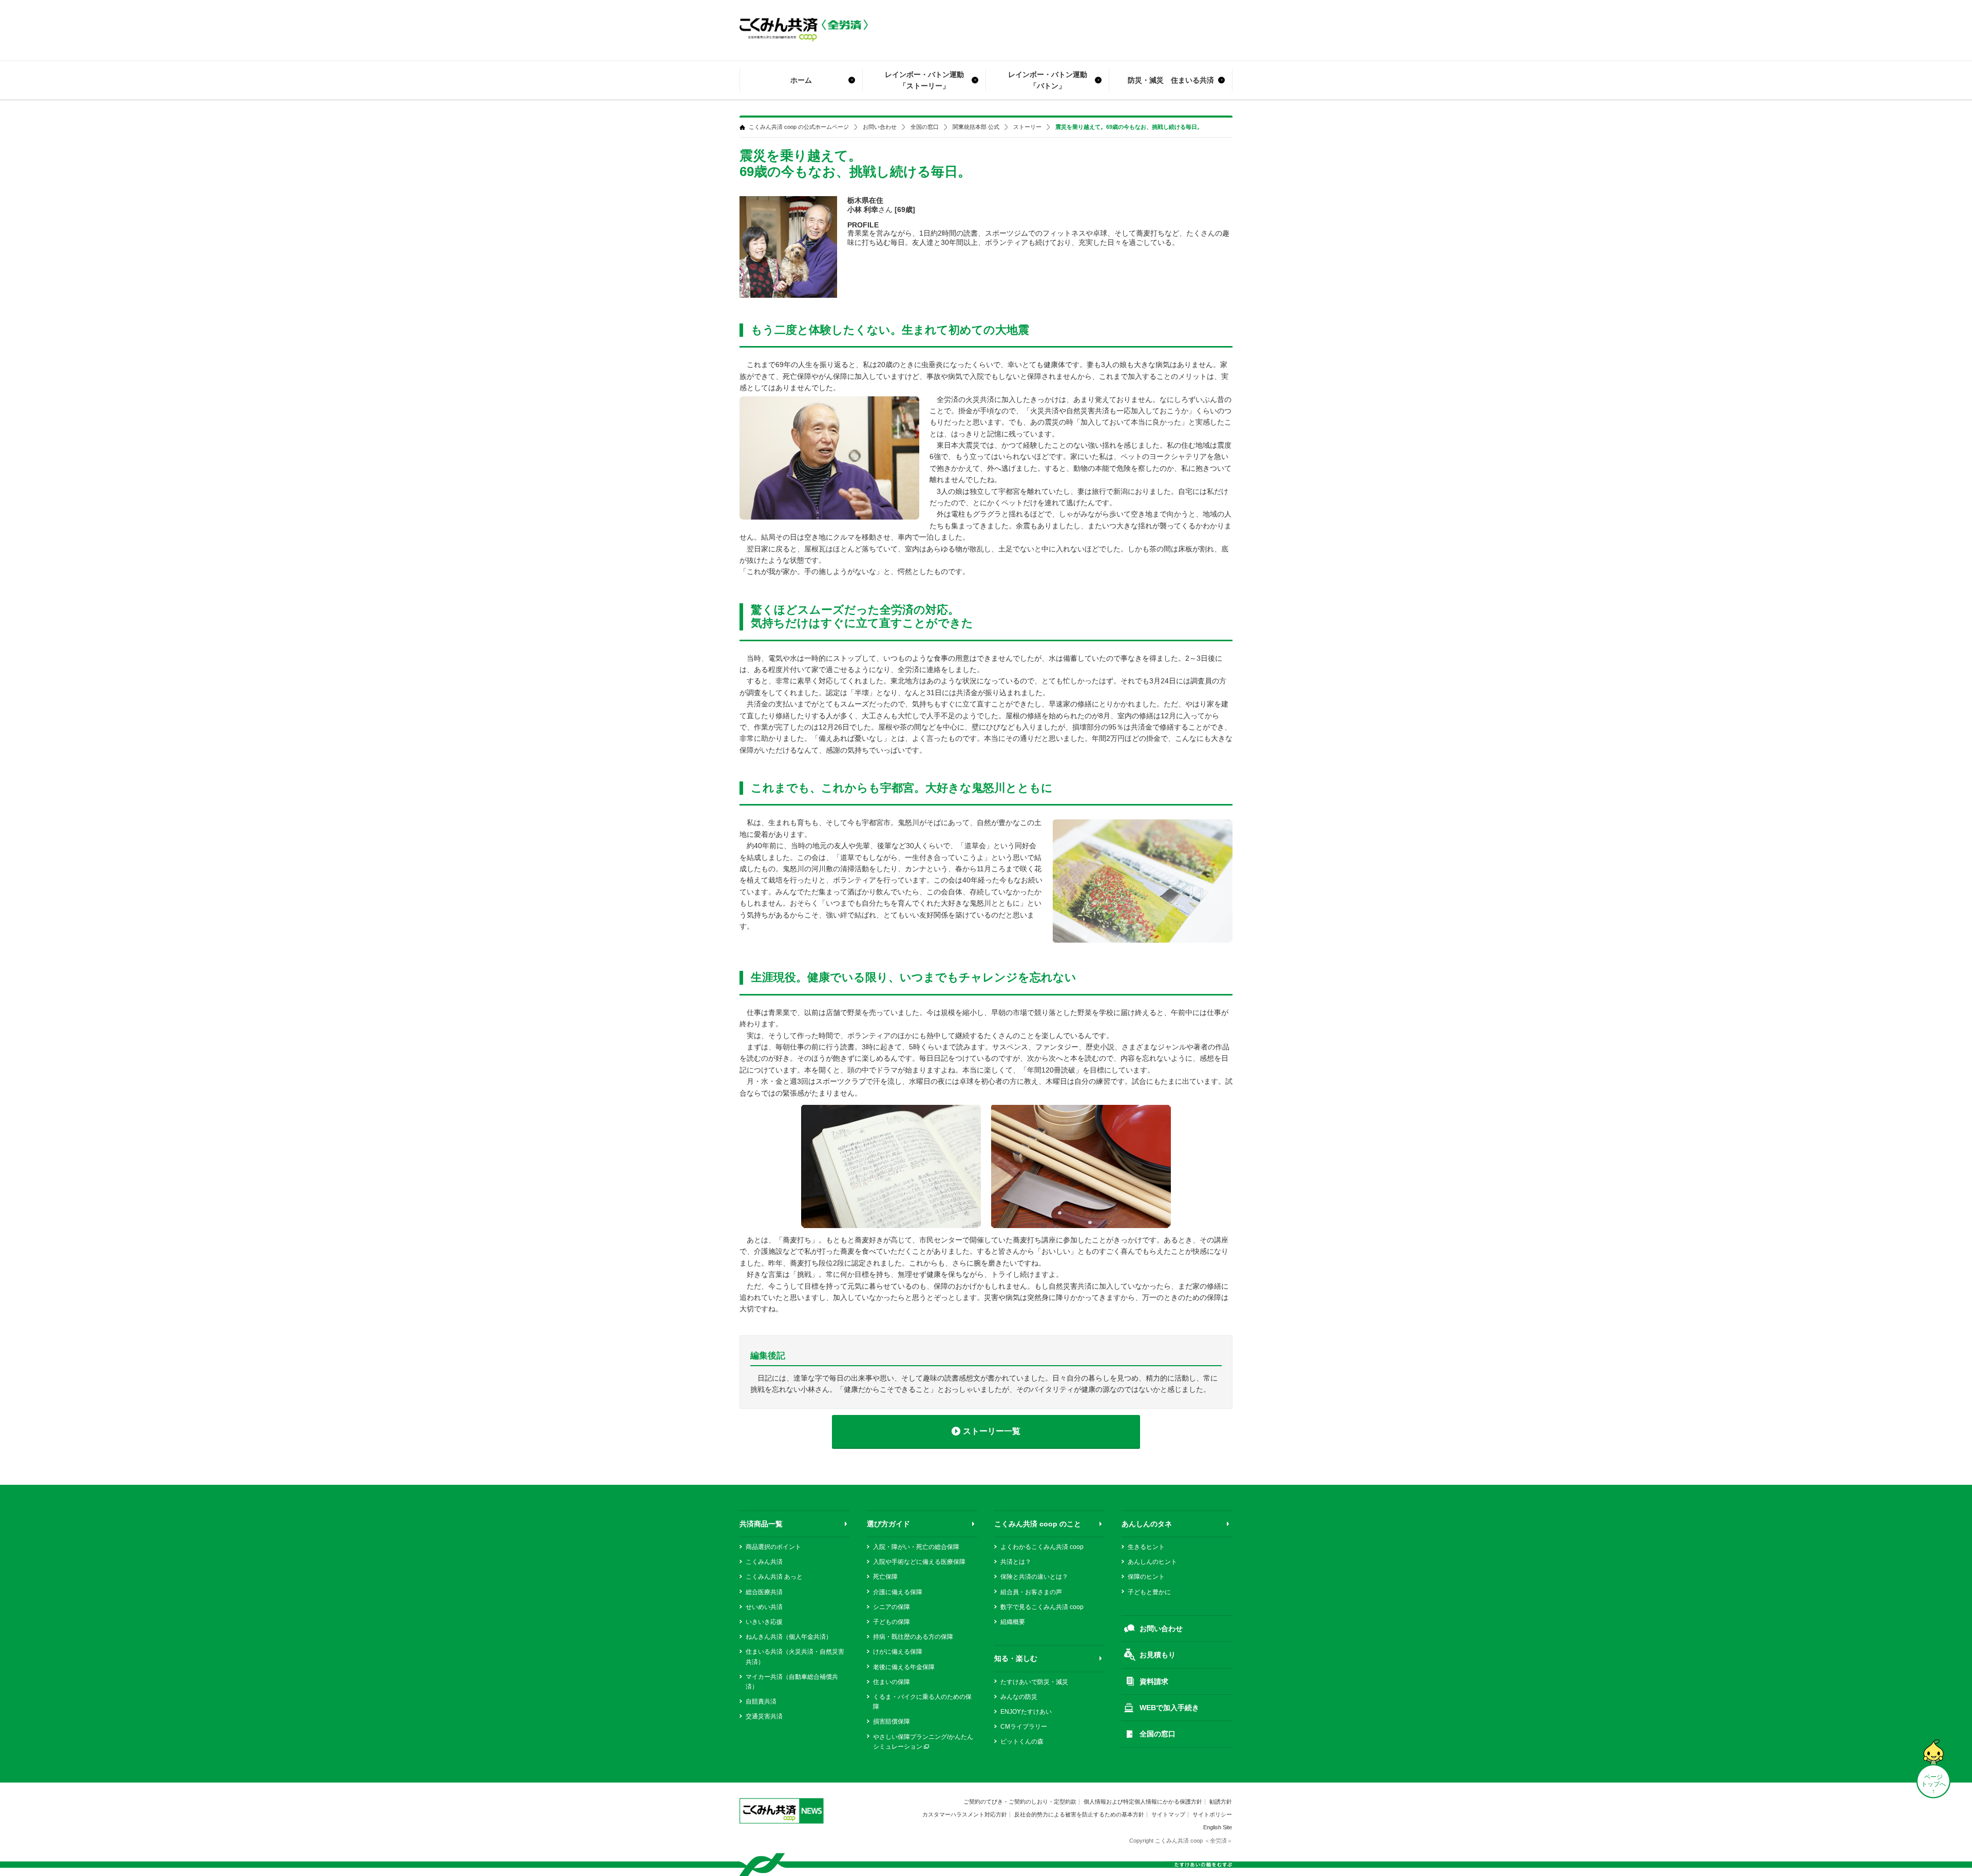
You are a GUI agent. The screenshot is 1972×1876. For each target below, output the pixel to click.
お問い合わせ (880, 127)
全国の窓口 (925, 127)
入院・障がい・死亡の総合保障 (916, 1547)
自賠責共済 (761, 1701)
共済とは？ (1016, 1562)
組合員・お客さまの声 (1031, 1592)
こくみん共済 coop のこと (1038, 1524)
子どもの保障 (892, 1622)
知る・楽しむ (1016, 1658)
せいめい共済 (764, 1607)
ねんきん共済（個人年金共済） (789, 1637)
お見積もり (1158, 1655)
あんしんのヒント (1152, 1562)
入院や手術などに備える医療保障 (919, 1562)
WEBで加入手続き (1169, 1708)
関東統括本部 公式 (976, 127)
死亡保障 (885, 1577)
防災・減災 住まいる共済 (1171, 80)
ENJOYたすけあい (1026, 1712)
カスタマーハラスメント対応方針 (965, 1814)
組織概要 (1013, 1622)
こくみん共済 (764, 1562)
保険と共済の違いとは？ (1034, 1577)
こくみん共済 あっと (774, 1577)
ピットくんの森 (1022, 1741)
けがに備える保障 (898, 1652)
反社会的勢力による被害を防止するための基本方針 (1079, 1814)
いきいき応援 (764, 1622)
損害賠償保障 (892, 1721)
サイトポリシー (1212, 1814)
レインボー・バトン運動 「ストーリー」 (924, 80)
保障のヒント (1146, 1577)
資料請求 (1154, 1681)
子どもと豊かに (1149, 1592)
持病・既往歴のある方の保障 (913, 1637)
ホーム (801, 80)
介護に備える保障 (898, 1592)
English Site (1218, 1827)
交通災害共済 (764, 1716)
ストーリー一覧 (992, 1431)
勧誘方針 (1221, 1802)
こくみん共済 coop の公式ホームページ (799, 127)
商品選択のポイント (773, 1547)
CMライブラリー (1024, 1727)
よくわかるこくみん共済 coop (1042, 1547)
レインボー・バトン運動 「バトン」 (1048, 80)
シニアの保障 (892, 1607)
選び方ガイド (888, 1524)
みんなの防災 (1019, 1697)
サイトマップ (1168, 1814)
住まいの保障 (892, 1682)
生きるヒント (1146, 1547)
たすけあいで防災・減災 (1034, 1682)
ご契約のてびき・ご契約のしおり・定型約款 (1020, 1802)
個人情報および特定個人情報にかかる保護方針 (1143, 1802)
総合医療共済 (764, 1592)
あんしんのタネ (1147, 1524)
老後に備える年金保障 (904, 1667)
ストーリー (1027, 127)
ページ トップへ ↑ (1933, 1784)
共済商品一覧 (761, 1524)
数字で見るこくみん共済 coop (1042, 1607)
